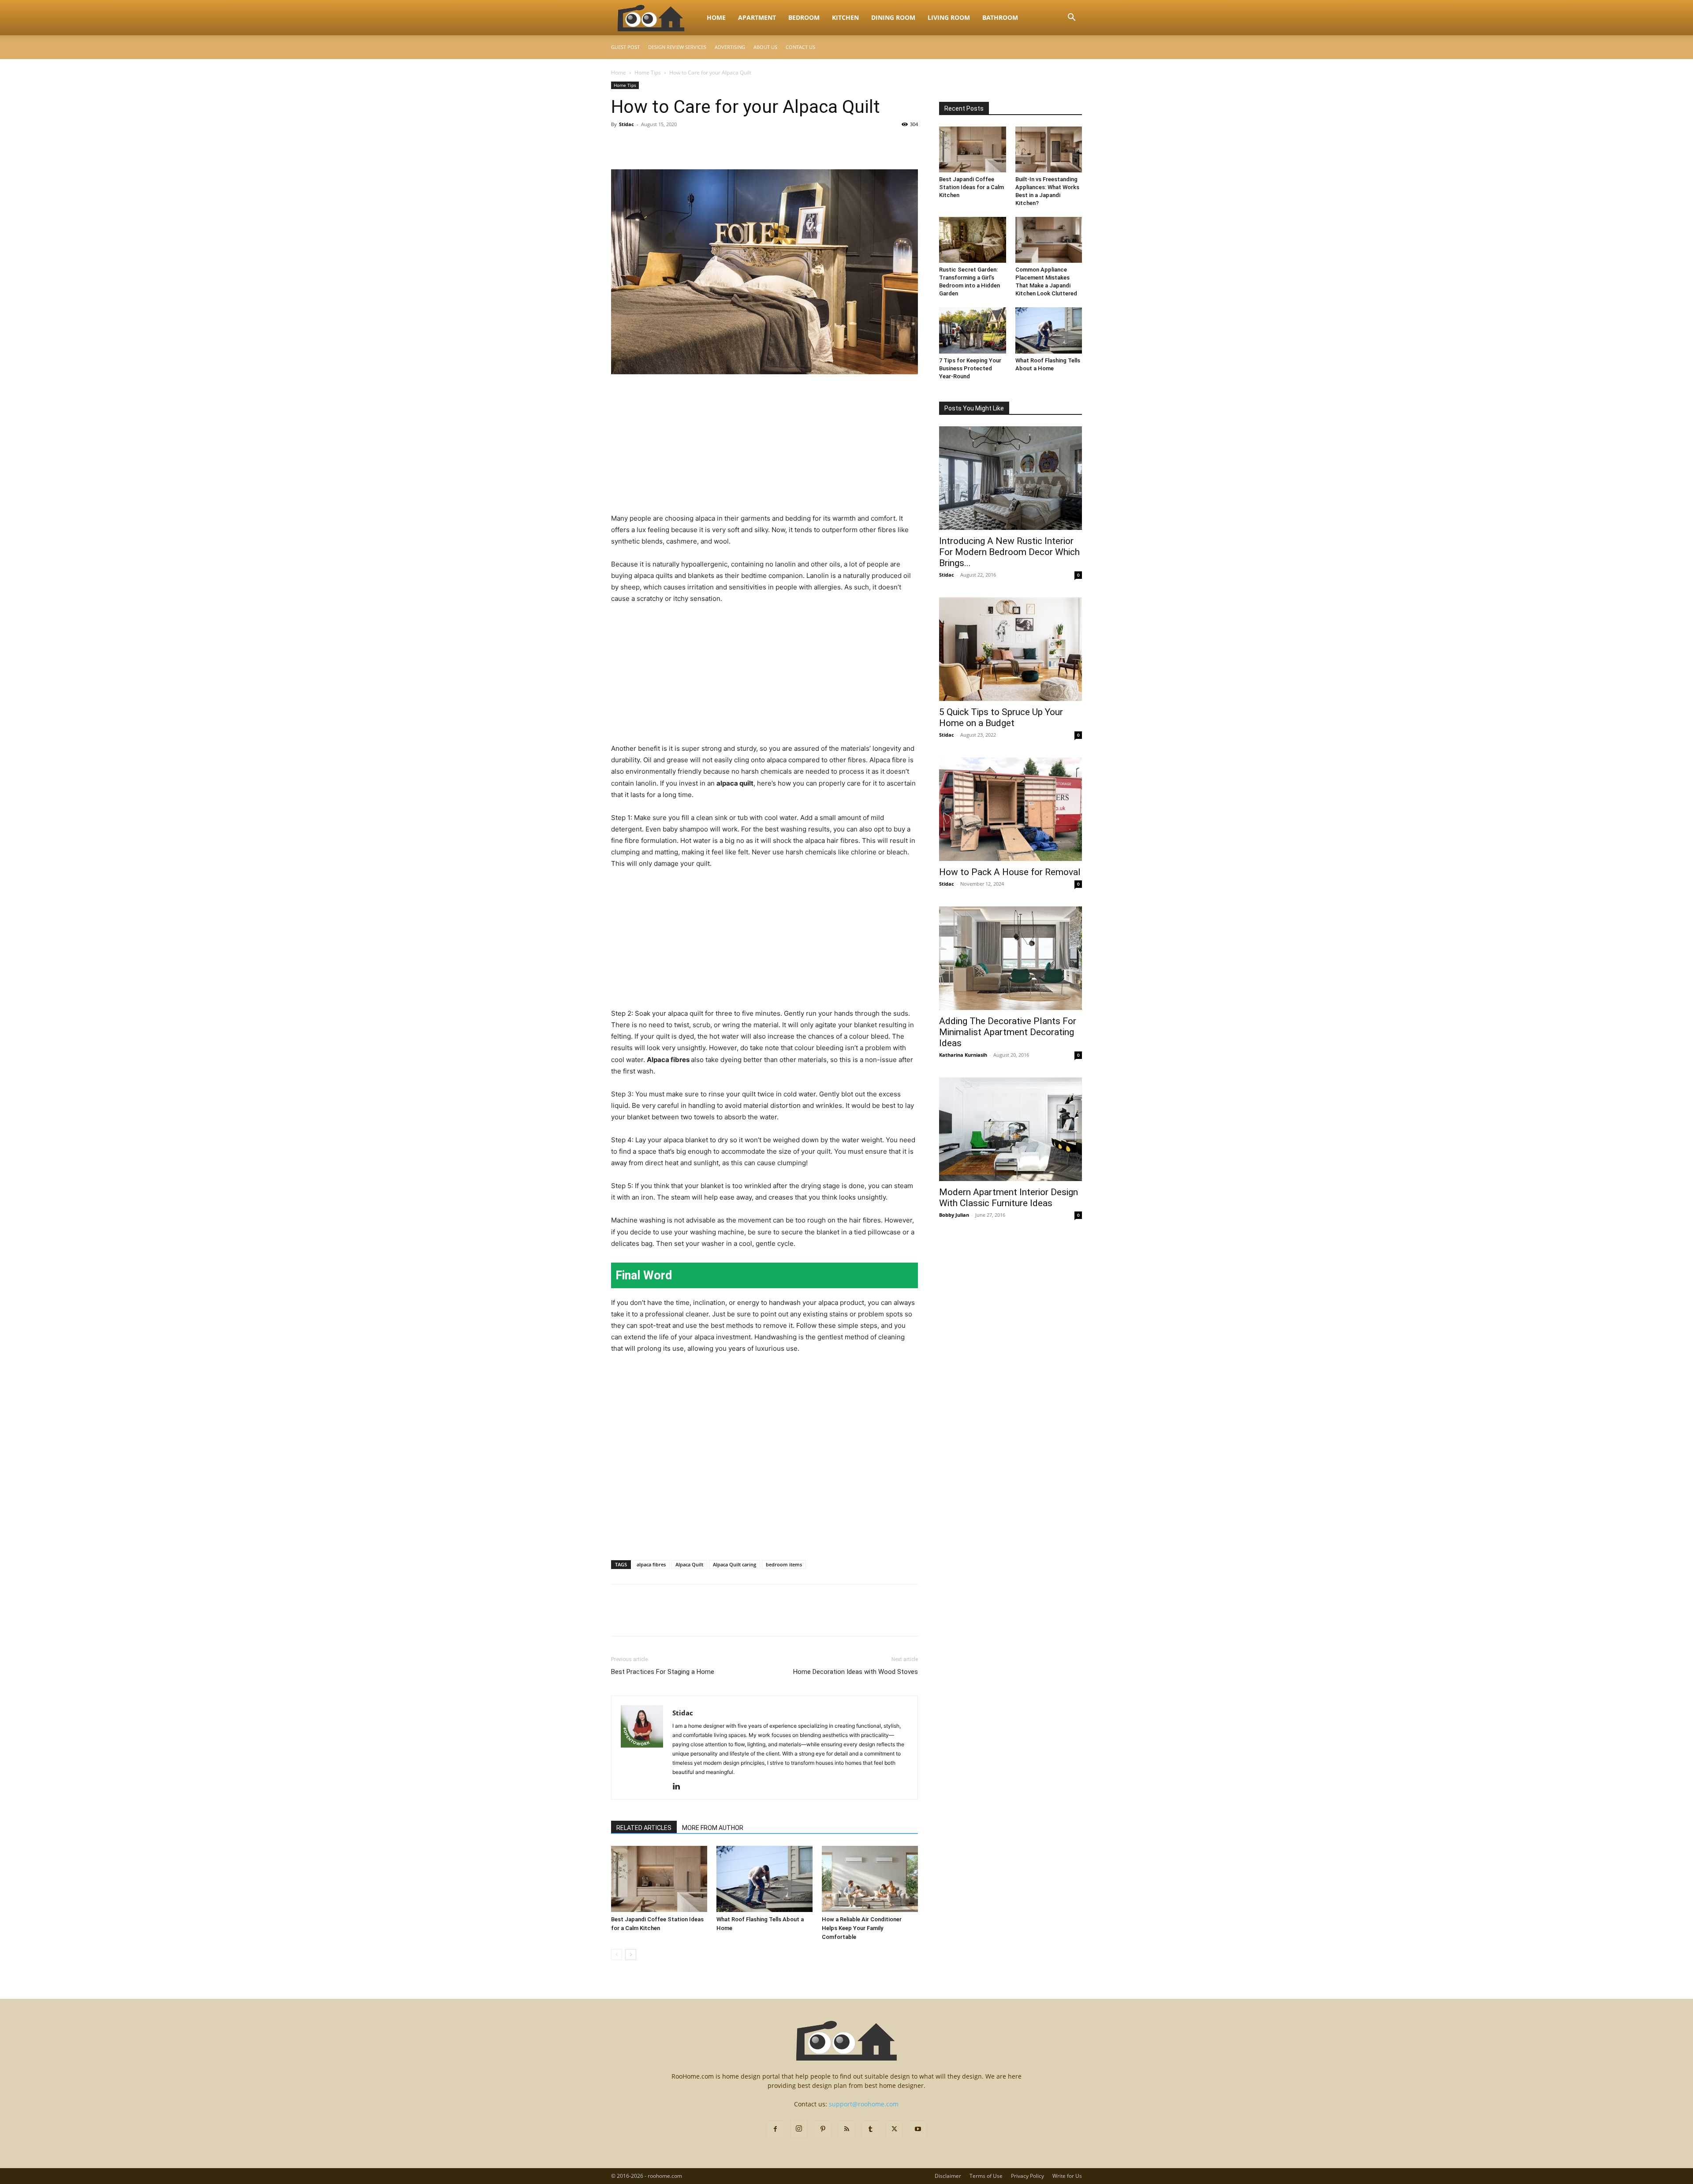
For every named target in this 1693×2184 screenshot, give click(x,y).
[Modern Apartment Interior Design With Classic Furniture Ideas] (1011, 1129)
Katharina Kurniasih (963, 1055)
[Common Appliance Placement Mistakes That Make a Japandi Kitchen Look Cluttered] (1049, 240)
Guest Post (625, 47)
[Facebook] (620, 144)
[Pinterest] (660, 144)
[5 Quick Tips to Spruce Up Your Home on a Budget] (1011, 649)
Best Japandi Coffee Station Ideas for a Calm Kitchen (971, 187)
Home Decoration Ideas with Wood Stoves (856, 1672)
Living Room (949, 17)
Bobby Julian (954, 1215)
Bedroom (804, 17)
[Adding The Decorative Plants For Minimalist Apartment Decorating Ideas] (1011, 958)
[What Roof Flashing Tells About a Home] (764, 1879)
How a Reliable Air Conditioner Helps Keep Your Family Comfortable (862, 1928)
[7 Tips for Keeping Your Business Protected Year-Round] (973, 330)
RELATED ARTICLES (644, 1828)
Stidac (626, 124)
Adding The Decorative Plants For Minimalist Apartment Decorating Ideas (1008, 1032)
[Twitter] (640, 144)
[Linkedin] (680, 1787)
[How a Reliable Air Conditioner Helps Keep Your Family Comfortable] (870, 1879)
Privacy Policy (1027, 2176)
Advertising (730, 47)
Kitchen (845, 17)
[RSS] (846, 2129)
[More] (701, 144)
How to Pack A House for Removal (1010, 872)
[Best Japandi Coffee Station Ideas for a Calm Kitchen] (659, 1879)
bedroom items (784, 1564)
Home (716, 17)
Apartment (757, 17)
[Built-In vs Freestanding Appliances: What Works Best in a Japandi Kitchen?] (1049, 149)
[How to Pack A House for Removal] (1011, 809)
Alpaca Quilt (689, 1564)
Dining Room (893, 17)
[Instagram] (799, 2129)
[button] (1071, 18)
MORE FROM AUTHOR (713, 1828)
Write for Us (1067, 2176)
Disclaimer (948, 2176)
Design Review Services (677, 47)
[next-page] (631, 1955)
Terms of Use (986, 2176)
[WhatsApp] (681, 144)
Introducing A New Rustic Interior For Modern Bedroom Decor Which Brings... (1009, 552)
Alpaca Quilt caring (735, 1564)
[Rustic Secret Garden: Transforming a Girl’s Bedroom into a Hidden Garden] (973, 240)
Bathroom (1000, 17)
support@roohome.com (864, 2104)
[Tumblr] (870, 2129)
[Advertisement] (764, 447)
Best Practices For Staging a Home (663, 1672)
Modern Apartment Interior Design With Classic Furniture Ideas (1009, 1198)
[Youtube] (918, 2129)
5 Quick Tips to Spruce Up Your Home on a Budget (1001, 717)
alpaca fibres (651, 1564)
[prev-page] (617, 1955)
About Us (765, 47)
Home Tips (648, 73)
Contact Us (800, 47)
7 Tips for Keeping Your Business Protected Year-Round (970, 368)
